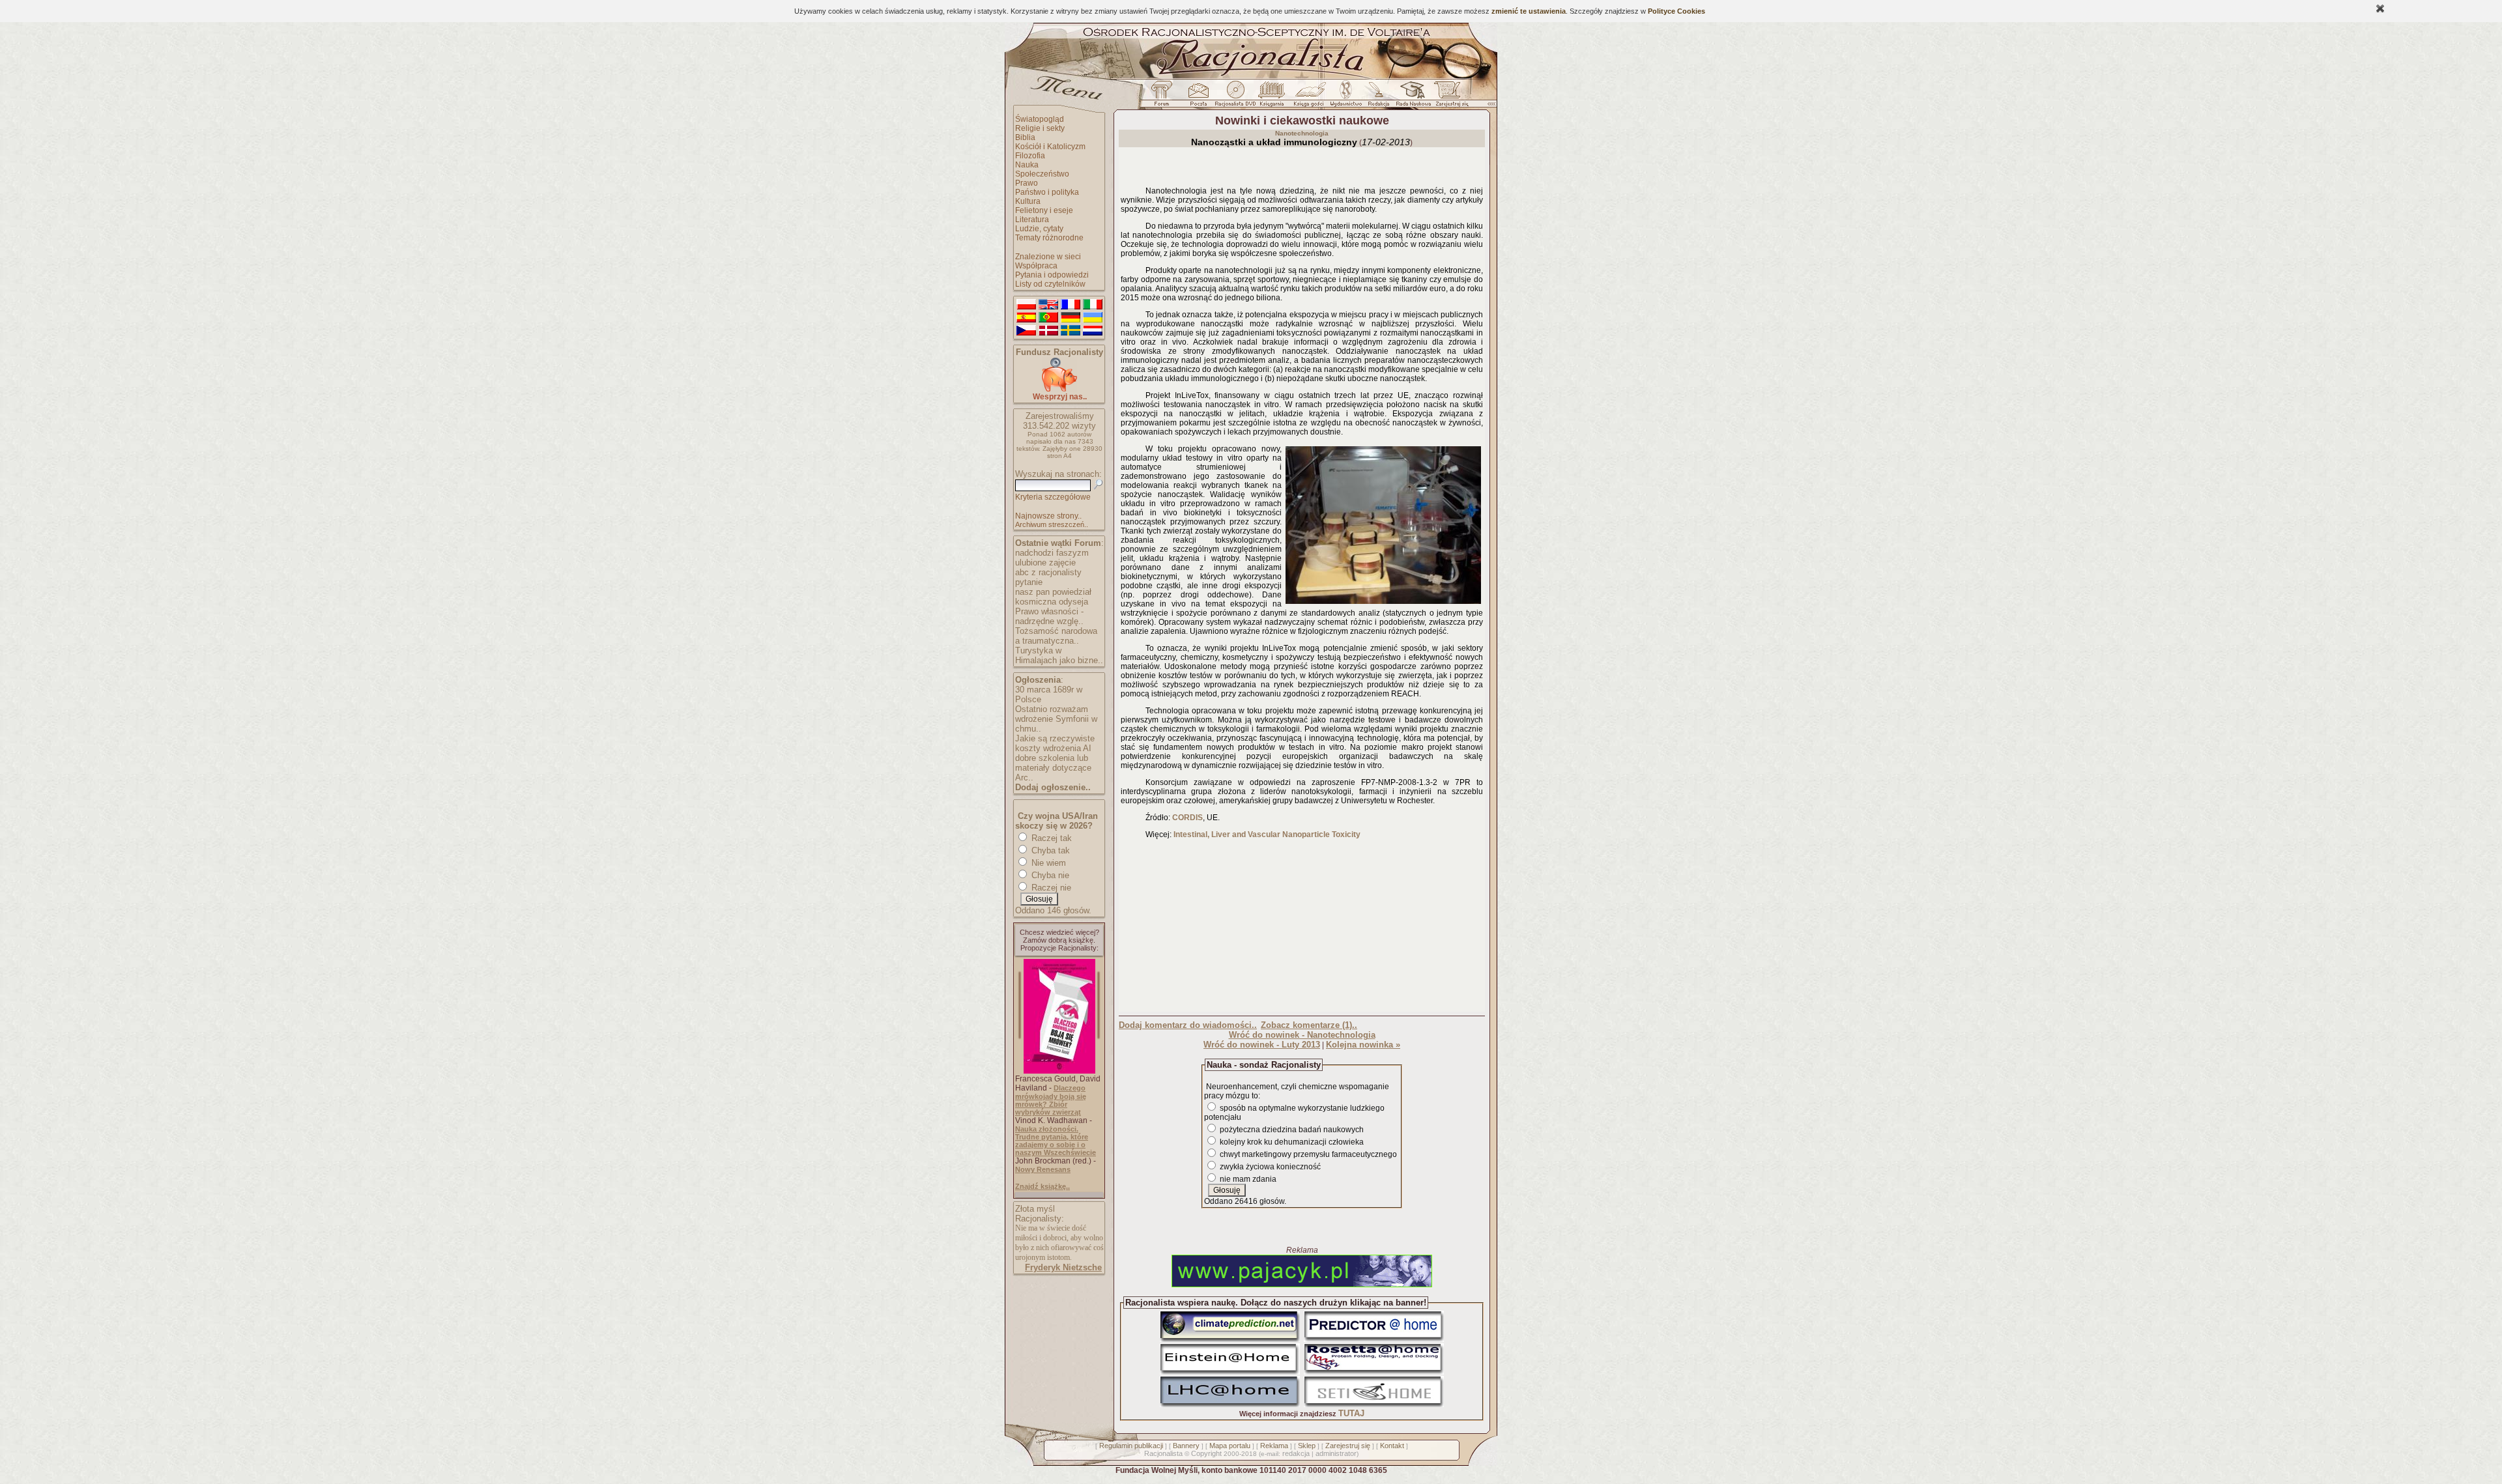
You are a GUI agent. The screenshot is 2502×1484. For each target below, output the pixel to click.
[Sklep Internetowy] (1273, 97)
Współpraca (1036, 266)
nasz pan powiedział (1053, 592)
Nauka (1027, 165)
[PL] (1026, 305)
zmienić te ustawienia (1529, 11)
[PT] (1048, 318)
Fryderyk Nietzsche (1063, 1267)
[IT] (1093, 305)
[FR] (1071, 305)
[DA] (1048, 331)
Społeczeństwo (1042, 174)
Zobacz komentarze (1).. (1309, 1025)
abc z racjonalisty (1048, 572)
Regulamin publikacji (1131, 1446)
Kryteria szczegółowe (1053, 497)
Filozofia (1030, 156)
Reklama (1274, 1446)
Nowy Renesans (1043, 1169)
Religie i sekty (1040, 128)
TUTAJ (1351, 1413)
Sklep (1307, 1446)
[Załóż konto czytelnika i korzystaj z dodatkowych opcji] (1448, 97)
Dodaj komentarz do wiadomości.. (1188, 1025)
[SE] (1071, 331)
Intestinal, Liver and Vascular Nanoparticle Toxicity (1267, 835)
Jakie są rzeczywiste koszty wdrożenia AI (1055, 743)
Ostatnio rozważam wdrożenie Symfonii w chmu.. (1056, 719)
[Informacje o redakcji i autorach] (1377, 97)
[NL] (1093, 331)
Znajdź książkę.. (1042, 1186)
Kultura (1028, 201)
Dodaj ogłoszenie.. (1053, 787)
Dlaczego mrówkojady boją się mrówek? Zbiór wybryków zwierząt (1051, 1100)
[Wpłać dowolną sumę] (1059, 389)
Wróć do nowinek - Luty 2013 (1262, 1045)
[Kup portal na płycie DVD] (1235, 97)
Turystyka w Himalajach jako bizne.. (1059, 655)
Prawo (1027, 183)
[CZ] (1026, 331)
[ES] (1026, 318)
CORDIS (1187, 818)
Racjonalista (1163, 1453)
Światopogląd (1040, 119)
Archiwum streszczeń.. (1052, 524)
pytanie (1029, 582)
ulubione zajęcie (1045, 563)
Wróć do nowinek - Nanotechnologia (1302, 1035)
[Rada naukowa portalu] (1411, 97)
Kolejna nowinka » (1363, 1045)
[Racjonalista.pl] (1251, 77)
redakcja (1296, 1453)
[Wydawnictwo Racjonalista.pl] (1345, 97)
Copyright (1206, 1453)
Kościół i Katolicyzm (1050, 147)
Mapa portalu (1230, 1446)
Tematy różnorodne (1049, 238)
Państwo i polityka (1047, 192)
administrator (1336, 1453)
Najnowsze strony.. (1048, 516)
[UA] (1093, 318)
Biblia (1025, 137)
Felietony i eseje (1044, 210)
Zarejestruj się (1348, 1446)
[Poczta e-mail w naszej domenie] (1198, 97)
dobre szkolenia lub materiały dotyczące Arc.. (1053, 768)
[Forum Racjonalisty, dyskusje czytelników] (1164, 97)
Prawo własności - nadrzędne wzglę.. (1049, 616)
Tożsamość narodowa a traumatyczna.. (1056, 636)
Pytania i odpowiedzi (1052, 275)
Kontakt (1392, 1446)
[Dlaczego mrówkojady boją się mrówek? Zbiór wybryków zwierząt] (1059, 1071)
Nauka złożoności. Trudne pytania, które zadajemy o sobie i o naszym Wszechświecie (1056, 1141)
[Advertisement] (1302, 928)
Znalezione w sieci (1048, 257)
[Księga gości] (1311, 97)
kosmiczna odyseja (1052, 602)
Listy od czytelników (1050, 284)
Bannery (1186, 1446)
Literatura (1032, 220)
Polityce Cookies (1676, 11)
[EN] (1048, 305)
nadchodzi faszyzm (1052, 553)
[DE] (1071, 318)
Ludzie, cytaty (1039, 229)
